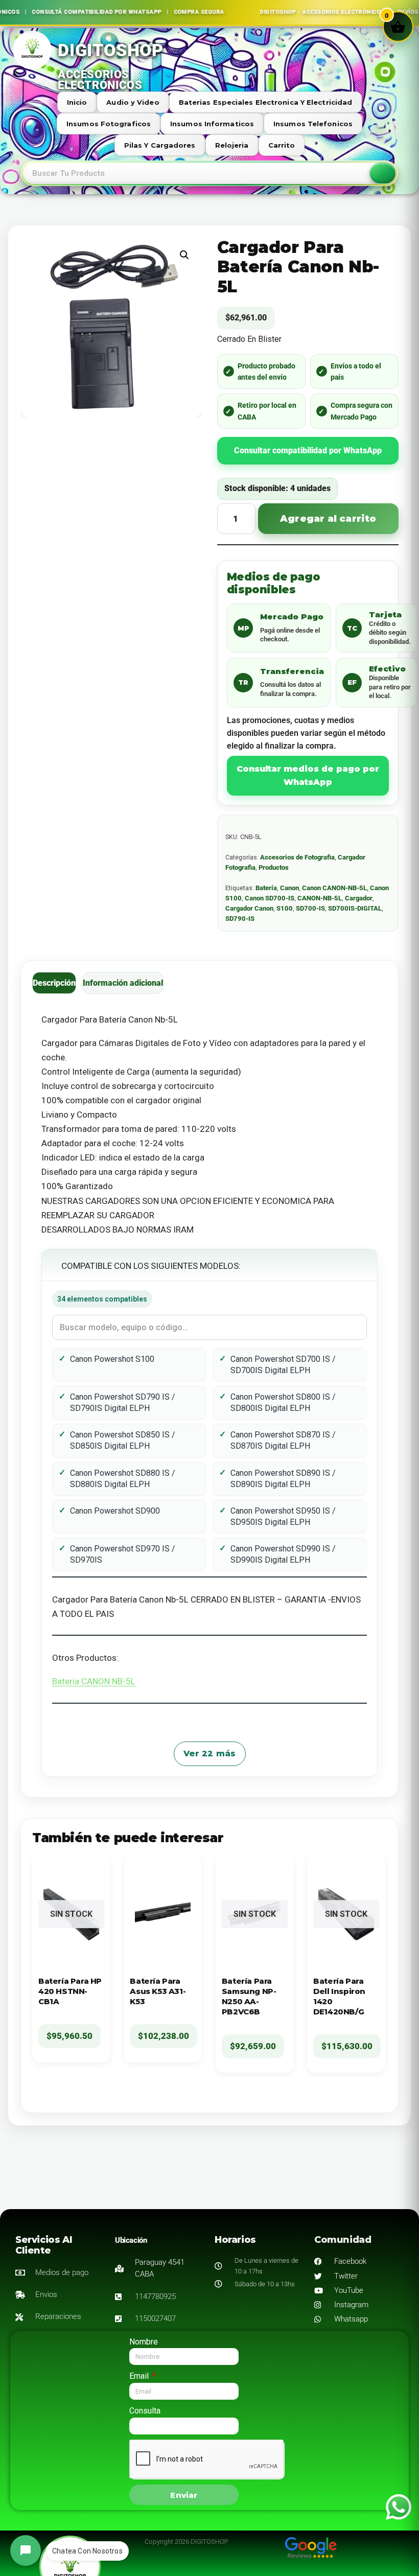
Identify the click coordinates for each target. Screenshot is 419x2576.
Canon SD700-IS (270, 898)
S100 (285, 908)
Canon (289, 888)
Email (140, 2376)
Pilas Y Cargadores (160, 145)
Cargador (359, 898)
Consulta (145, 2411)
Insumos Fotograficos (109, 124)
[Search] (383, 173)
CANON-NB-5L (320, 898)
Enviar (184, 2495)
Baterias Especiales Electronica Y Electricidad (266, 102)
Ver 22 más (210, 1754)
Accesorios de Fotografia (297, 857)
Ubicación (131, 2240)
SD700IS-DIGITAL (355, 908)
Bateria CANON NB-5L (94, 1681)
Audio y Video (133, 102)
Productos (274, 867)
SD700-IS (310, 908)
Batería (266, 888)
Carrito (282, 145)
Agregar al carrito (328, 519)
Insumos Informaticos (212, 124)
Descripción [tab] (54, 983)
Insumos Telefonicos (313, 124)
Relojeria (232, 145)
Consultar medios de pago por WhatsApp (308, 775)
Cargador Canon (249, 908)
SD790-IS (240, 919)
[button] (184, 255)
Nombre (144, 2342)
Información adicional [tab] (123, 983)
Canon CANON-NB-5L (334, 888)
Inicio (77, 102)
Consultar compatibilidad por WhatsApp (308, 450)
